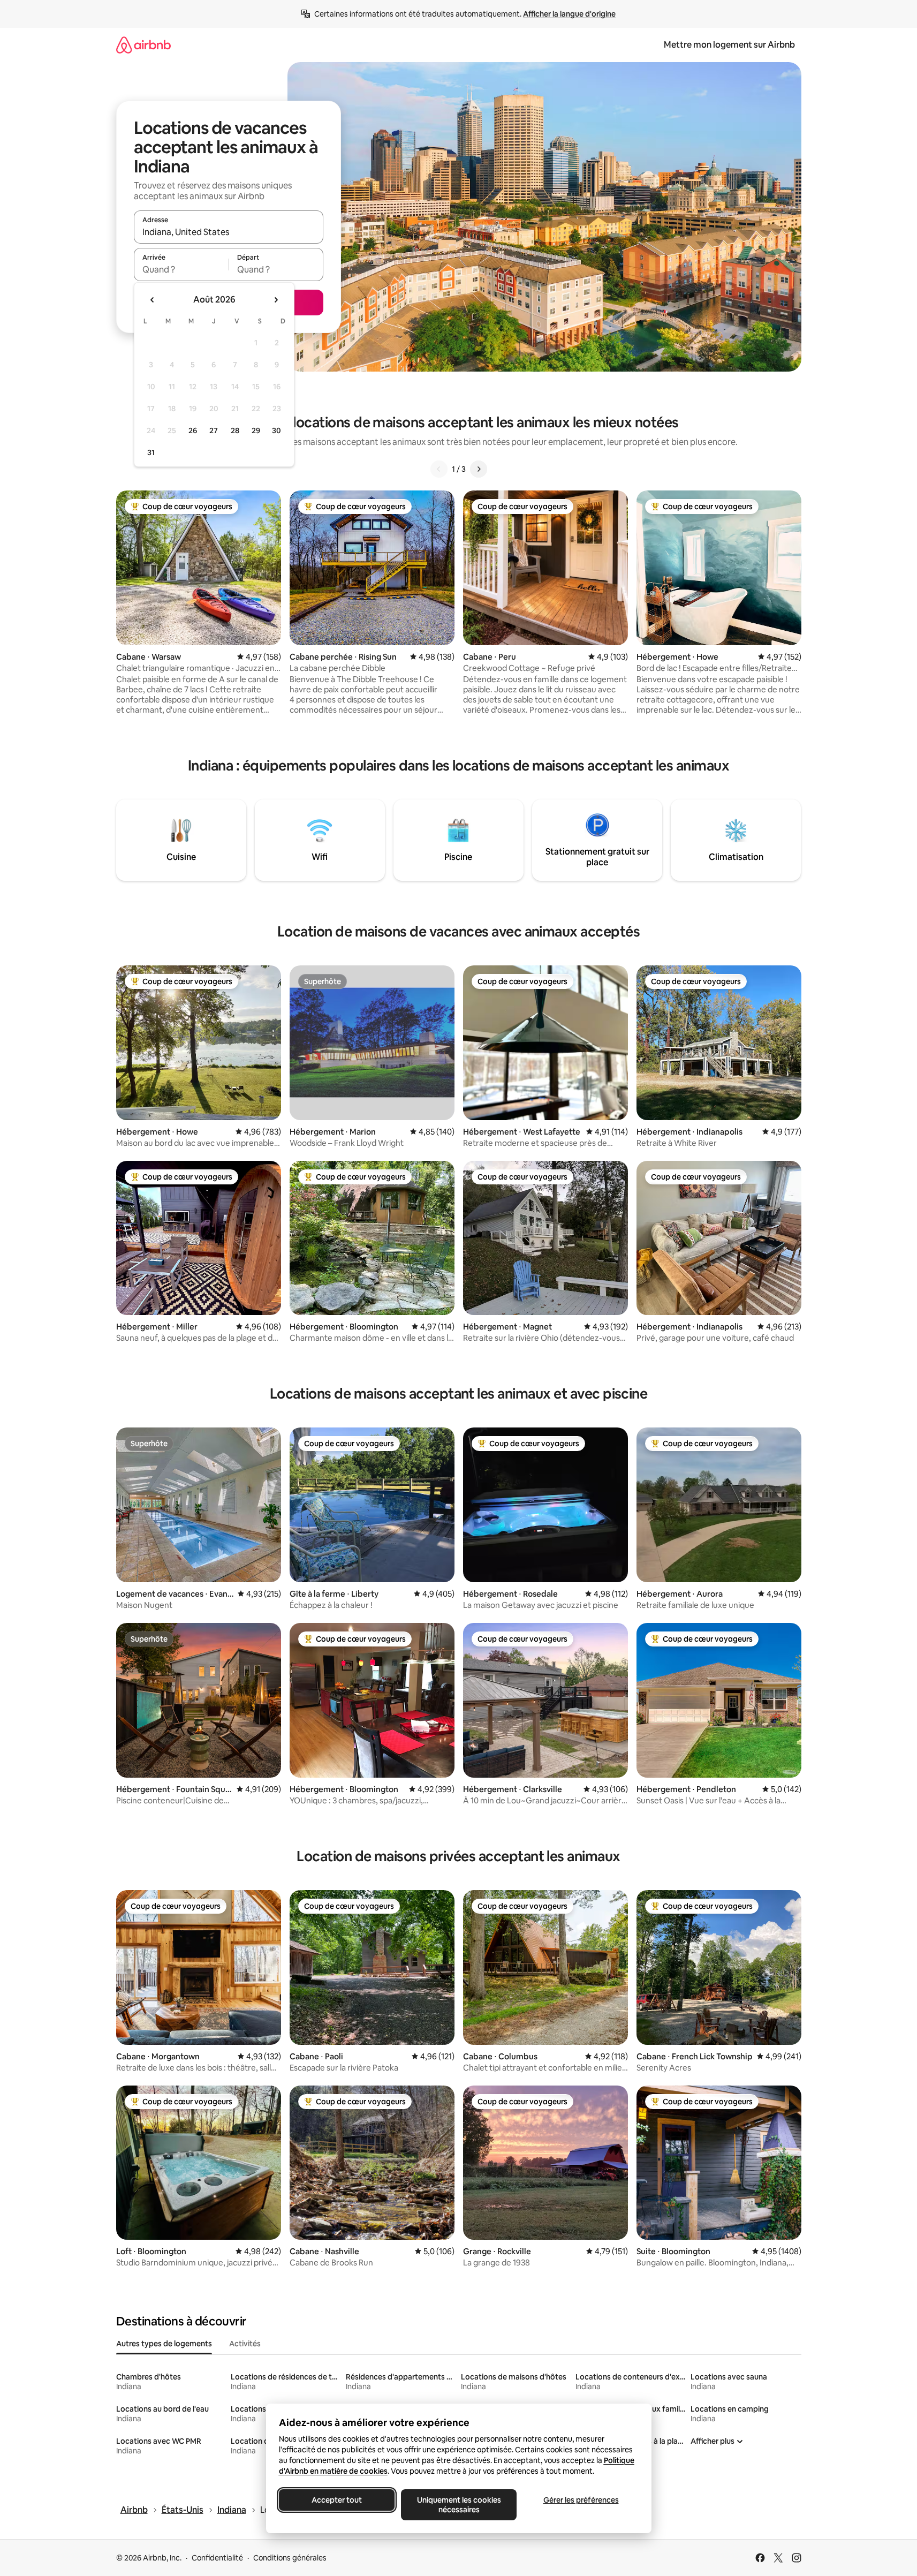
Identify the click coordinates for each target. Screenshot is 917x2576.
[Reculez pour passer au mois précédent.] (153, 300)
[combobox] (229, 232)
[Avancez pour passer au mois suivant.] (276, 300)
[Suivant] (479, 469)
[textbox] (181, 269)
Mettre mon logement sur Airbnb (729, 45)
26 (193, 430)
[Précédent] (439, 469)
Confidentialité (217, 2558)
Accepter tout (337, 2500)
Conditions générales (290, 2558)
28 (235, 430)
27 (214, 430)
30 (276, 430)
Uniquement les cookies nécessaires (458, 2505)
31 (151, 452)
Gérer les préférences (581, 2500)
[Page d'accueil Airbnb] (143, 45)
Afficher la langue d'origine (569, 14)
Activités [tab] (245, 2344)
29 (256, 430)
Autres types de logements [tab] (164, 2344)
